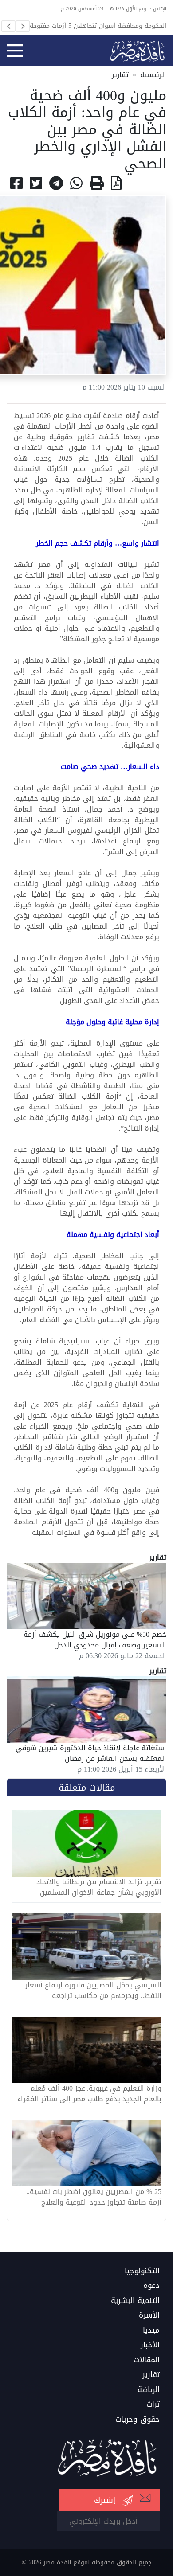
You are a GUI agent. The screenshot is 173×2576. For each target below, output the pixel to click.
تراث (153, 2404)
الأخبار (150, 2345)
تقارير (120, 75)
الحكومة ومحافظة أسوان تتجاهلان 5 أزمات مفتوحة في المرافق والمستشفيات (92, 26)
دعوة (151, 2286)
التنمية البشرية (135, 2301)
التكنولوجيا (142, 2271)
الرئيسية (153, 75)
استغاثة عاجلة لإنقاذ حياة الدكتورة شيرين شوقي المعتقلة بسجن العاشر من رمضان (91, 1753)
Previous (8, 26)
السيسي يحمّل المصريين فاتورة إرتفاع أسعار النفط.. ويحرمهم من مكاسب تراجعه (93, 1991)
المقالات (147, 2360)
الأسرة (149, 2315)
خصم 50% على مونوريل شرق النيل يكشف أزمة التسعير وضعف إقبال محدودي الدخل (95, 1640)
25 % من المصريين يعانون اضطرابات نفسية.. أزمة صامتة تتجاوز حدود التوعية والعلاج (94, 2197)
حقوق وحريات (138, 2420)
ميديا (151, 2330)
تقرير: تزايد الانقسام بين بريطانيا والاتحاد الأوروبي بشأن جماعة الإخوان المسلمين (99, 1887)
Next (23, 26)
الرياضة (149, 2390)
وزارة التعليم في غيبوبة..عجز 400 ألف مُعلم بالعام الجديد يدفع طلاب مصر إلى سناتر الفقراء (89, 2094)
